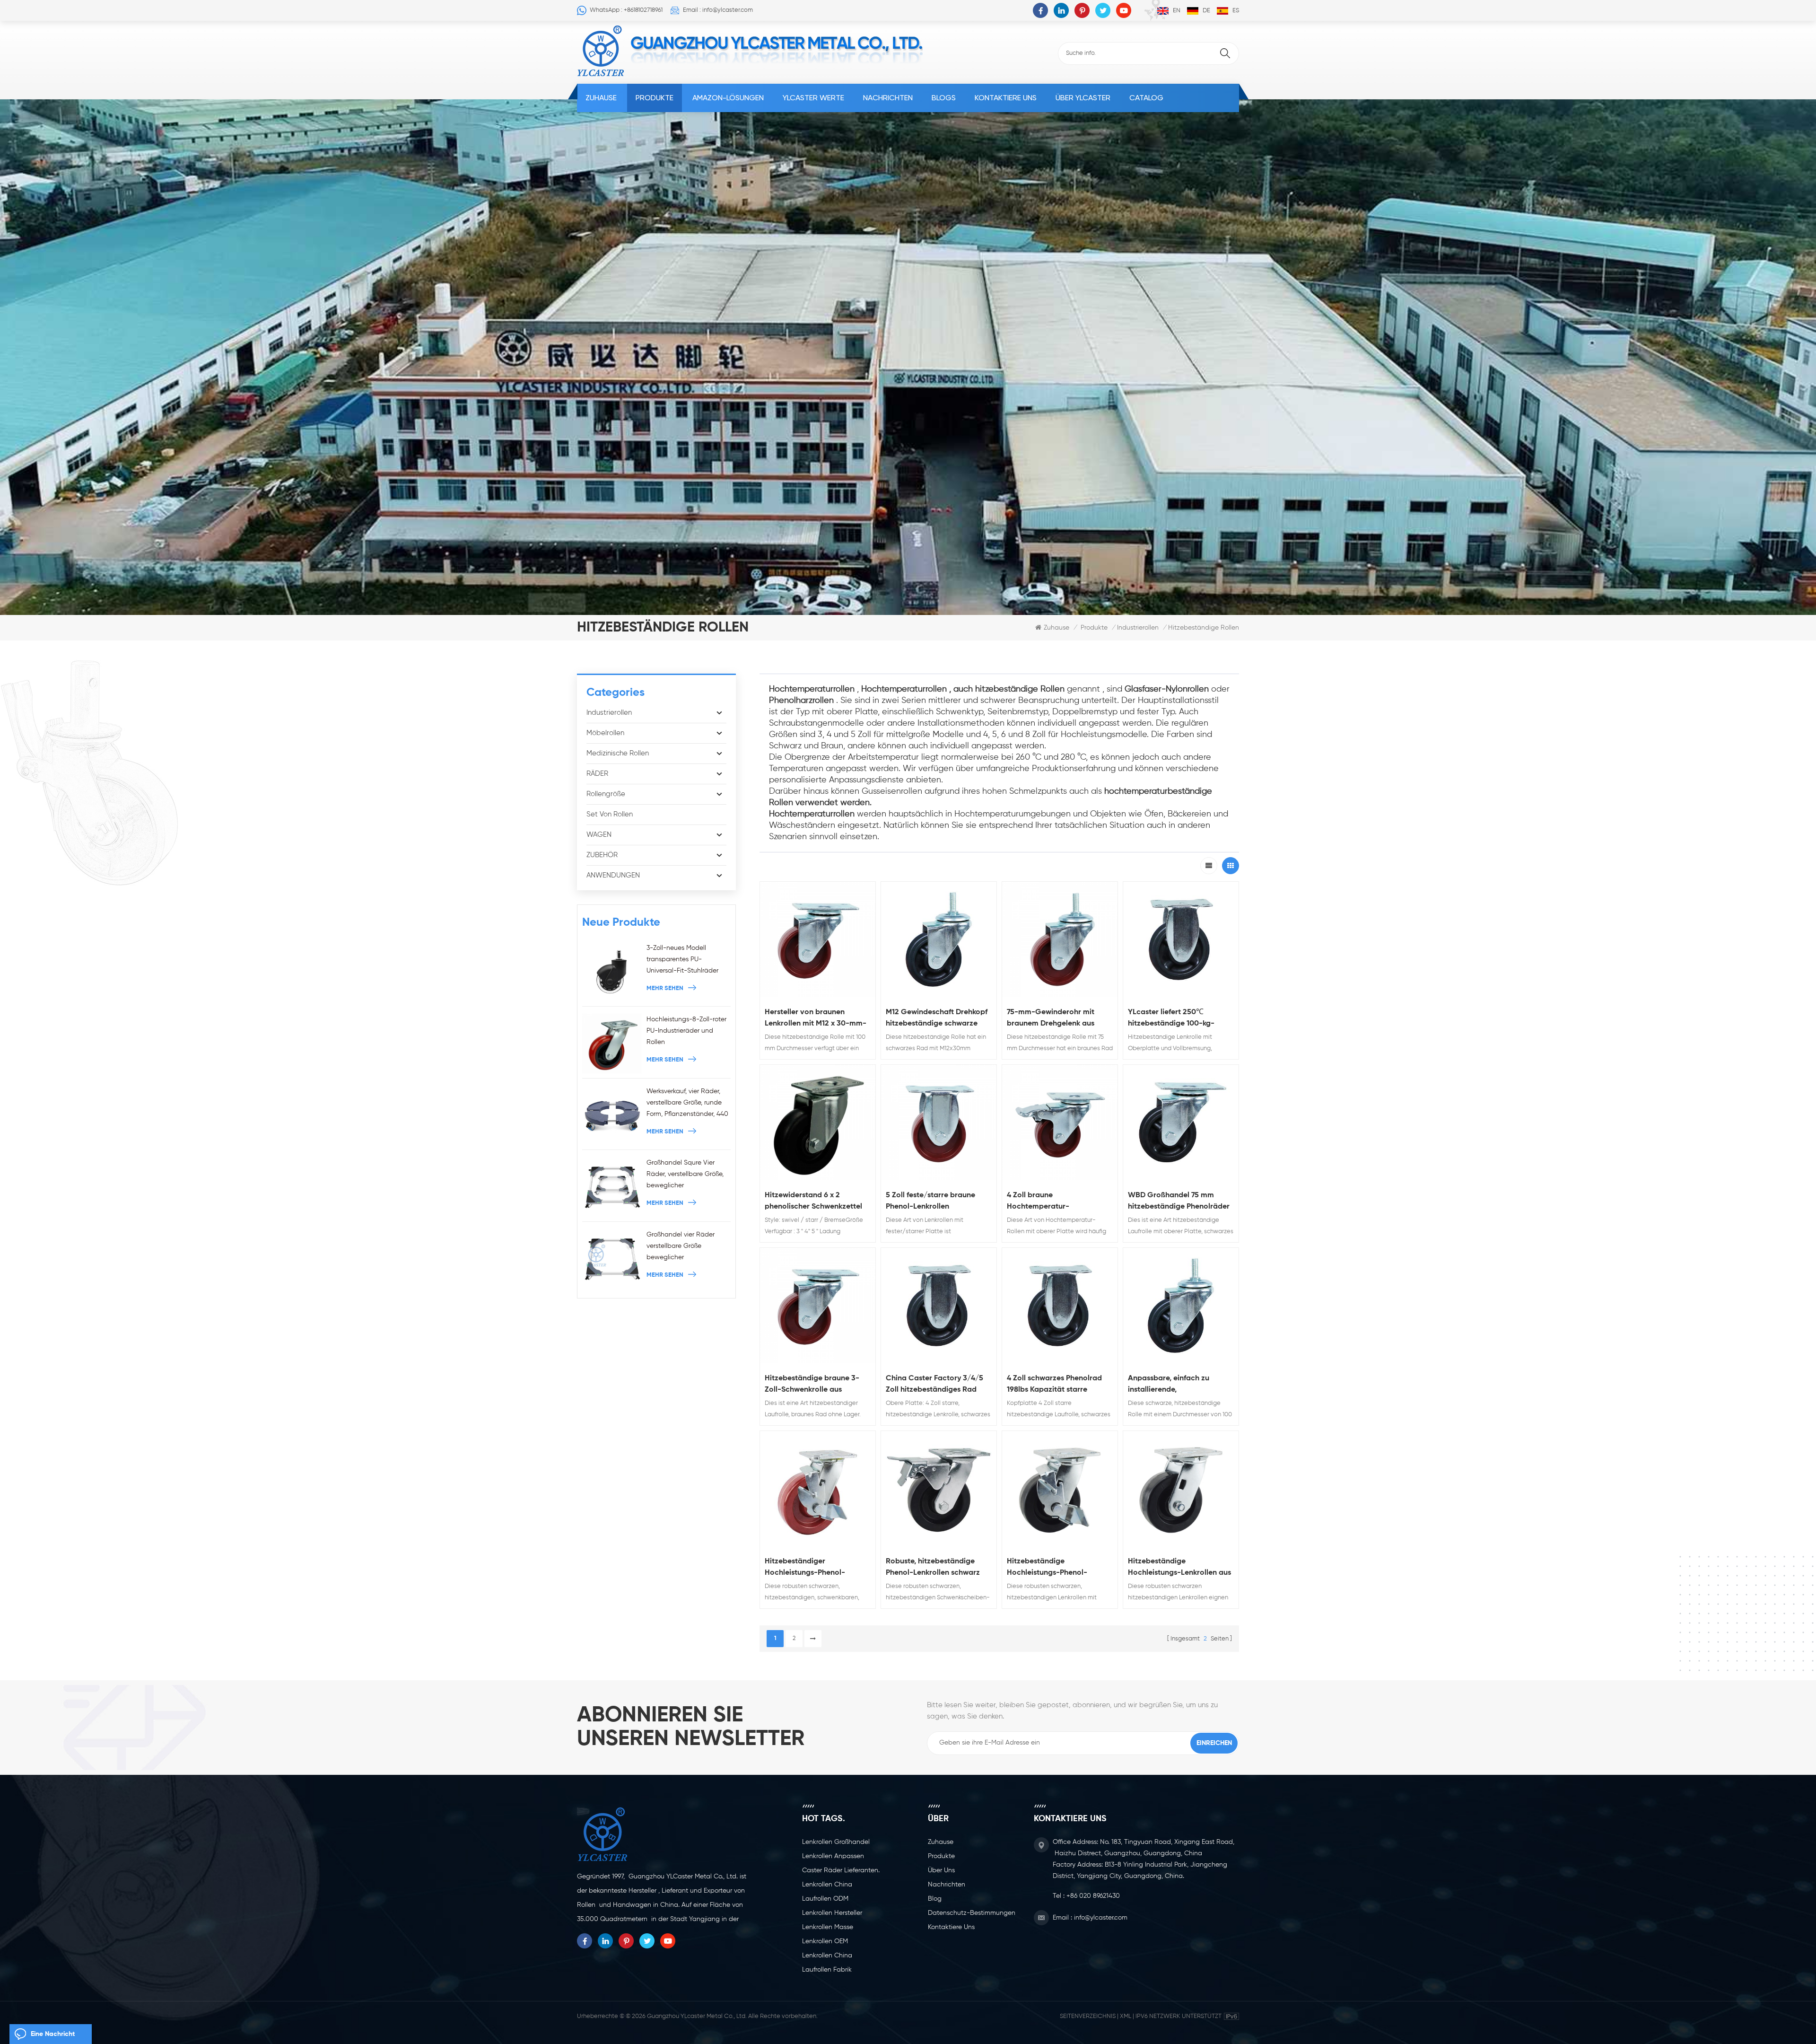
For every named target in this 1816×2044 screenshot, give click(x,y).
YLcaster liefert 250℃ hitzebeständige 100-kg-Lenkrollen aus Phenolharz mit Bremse (1180, 1019)
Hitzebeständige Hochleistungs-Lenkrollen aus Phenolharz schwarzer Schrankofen (1179, 1568)
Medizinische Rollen (618, 753)
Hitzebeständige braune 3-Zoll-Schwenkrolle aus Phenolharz (812, 1385)
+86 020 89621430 (1093, 1896)
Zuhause (601, 98)
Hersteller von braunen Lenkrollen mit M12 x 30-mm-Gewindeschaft (816, 1019)
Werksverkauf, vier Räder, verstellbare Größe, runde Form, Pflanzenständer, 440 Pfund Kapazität (687, 1104)
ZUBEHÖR (602, 855)
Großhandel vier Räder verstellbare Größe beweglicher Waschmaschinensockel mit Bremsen (688, 1247)
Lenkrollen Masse (828, 1927)
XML (1126, 2016)
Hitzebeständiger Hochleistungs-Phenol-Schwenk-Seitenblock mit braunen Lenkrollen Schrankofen (809, 1568)
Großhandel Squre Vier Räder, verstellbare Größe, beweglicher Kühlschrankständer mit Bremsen (685, 1175)
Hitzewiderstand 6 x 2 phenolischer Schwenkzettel (813, 1201)
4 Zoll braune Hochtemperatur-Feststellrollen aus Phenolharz (1059, 1202)
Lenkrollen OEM (825, 1941)
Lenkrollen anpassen (833, 1856)
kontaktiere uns (1006, 98)
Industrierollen (1138, 628)
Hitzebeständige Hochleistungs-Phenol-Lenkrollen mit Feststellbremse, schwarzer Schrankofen (1054, 1568)
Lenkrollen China (827, 1885)
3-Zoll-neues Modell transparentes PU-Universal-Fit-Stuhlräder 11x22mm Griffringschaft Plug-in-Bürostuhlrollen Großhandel (682, 961)
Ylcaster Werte (813, 98)
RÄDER (597, 774)
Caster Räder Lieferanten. (841, 1870)
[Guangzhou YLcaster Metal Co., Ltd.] (601, 51)
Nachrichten (888, 98)
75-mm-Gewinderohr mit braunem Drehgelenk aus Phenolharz (1051, 1019)
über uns (941, 1870)
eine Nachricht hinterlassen (53, 2037)
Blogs (944, 98)
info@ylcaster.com (1101, 1918)
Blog (935, 1899)
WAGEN (599, 835)
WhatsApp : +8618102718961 (626, 10)
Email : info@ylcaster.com (718, 10)
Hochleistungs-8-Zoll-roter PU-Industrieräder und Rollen (686, 1031)
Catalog (1146, 98)
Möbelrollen (605, 733)
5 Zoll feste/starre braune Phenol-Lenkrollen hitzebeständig (930, 1202)
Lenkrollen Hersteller (832, 1913)
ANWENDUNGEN (613, 875)
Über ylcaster (1083, 98)
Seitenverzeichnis (1088, 2016)
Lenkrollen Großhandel (836, 1842)
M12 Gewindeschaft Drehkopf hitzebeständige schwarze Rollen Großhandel (937, 1019)
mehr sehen (665, 988)
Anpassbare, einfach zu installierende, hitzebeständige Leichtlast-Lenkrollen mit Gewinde (1176, 1385)
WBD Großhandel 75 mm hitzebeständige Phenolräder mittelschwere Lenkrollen (1179, 1202)
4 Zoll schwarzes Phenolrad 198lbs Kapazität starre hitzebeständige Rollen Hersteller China (1054, 1385)
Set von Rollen (610, 814)
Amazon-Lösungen (728, 98)
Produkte (655, 98)
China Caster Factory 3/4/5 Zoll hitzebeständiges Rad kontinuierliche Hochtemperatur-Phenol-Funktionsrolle (934, 1385)
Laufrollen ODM (825, 1899)
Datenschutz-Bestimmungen (972, 1913)
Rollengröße (606, 794)
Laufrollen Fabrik (827, 1970)
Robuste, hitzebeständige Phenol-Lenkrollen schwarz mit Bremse (933, 1568)
